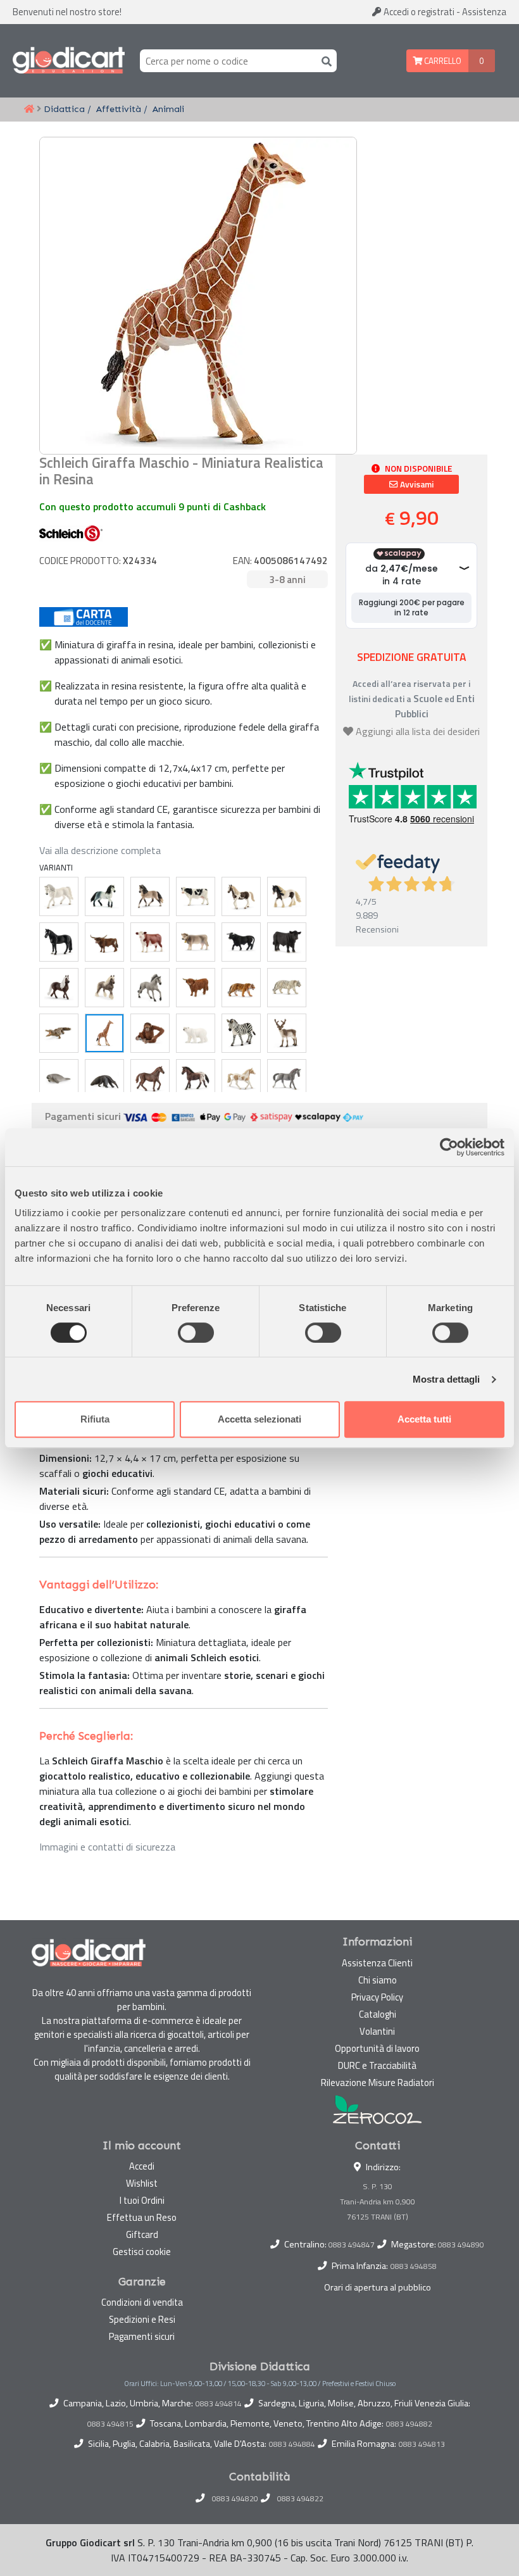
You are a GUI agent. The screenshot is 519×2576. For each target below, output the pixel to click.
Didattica (64, 109)
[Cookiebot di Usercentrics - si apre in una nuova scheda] (449, 1147)
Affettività (119, 109)
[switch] (196, 1333)
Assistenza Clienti (377, 1963)
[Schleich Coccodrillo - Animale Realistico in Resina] (59, 1033)
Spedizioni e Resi (142, 2319)
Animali (168, 109)
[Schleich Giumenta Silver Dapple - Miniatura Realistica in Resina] (104, 988)
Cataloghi (378, 2014)
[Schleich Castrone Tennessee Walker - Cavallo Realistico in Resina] (59, 942)
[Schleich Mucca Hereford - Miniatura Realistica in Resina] (150, 942)
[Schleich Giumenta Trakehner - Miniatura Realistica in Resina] (287, 1079)
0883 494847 (352, 2245)
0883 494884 (292, 2444)
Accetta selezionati (259, 1419)
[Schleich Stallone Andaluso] (104, 896)
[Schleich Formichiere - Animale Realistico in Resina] (104, 1079)
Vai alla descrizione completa (100, 850)
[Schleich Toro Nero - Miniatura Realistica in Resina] (241, 942)
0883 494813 (422, 2444)
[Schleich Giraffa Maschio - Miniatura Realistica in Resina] (104, 1033)
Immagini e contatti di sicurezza (107, 1847)
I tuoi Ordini (142, 2200)
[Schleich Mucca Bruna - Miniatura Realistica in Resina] (196, 942)
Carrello (442, 61)
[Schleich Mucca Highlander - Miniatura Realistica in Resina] (196, 988)
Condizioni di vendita (142, 2302)
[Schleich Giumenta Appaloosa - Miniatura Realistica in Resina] (196, 1079)
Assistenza (484, 12)
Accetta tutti (424, 1419)
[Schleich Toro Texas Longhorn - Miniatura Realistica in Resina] (104, 942)
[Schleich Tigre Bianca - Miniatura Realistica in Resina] (287, 988)
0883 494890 (461, 2245)
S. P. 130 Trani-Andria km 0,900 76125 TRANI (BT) (378, 2202)
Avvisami (416, 484)
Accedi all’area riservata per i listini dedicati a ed (412, 699)
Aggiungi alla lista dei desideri (418, 731)
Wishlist (142, 2183)
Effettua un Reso (142, 2217)
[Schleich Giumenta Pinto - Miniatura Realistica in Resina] (241, 896)
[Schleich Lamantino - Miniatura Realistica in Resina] (59, 1079)
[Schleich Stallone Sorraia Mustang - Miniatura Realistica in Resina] (150, 988)
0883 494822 (300, 2499)
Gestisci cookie (142, 2252)
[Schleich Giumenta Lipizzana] (59, 896)
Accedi (418, 12)
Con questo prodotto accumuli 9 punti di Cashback (153, 506)
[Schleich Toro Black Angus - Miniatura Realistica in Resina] (287, 942)
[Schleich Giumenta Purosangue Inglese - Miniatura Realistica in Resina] (150, 1079)
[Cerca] (324, 60)
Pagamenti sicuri (142, 2336)
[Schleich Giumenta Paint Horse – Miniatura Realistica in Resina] (241, 1079)
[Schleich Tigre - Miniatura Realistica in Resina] (241, 988)
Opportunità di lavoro (377, 2048)
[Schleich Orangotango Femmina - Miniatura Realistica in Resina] (150, 1033)
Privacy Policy (377, 1997)
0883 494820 (235, 2499)
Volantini (377, 2031)
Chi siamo (378, 1980)
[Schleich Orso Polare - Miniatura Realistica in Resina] (196, 1033)
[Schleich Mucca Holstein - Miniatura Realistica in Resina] (196, 896)
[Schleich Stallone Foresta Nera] (59, 988)
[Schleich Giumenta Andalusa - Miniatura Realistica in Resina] (150, 896)
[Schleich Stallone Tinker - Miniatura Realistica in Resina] (287, 896)
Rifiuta (95, 1419)
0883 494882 (409, 2424)
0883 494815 (110, 2424)
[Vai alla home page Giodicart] (69, 61)
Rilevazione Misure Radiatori (378, 2083)
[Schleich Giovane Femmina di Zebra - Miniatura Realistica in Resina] (241, 1033)
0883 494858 (414, 2266)
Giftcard (142, 2234)
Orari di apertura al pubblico (378, 2287)
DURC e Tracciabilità (377, 2065)
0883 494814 (219, 2404)
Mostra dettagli (447, 1379)
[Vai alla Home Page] (29, 110)
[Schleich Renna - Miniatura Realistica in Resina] (287, 1033)
